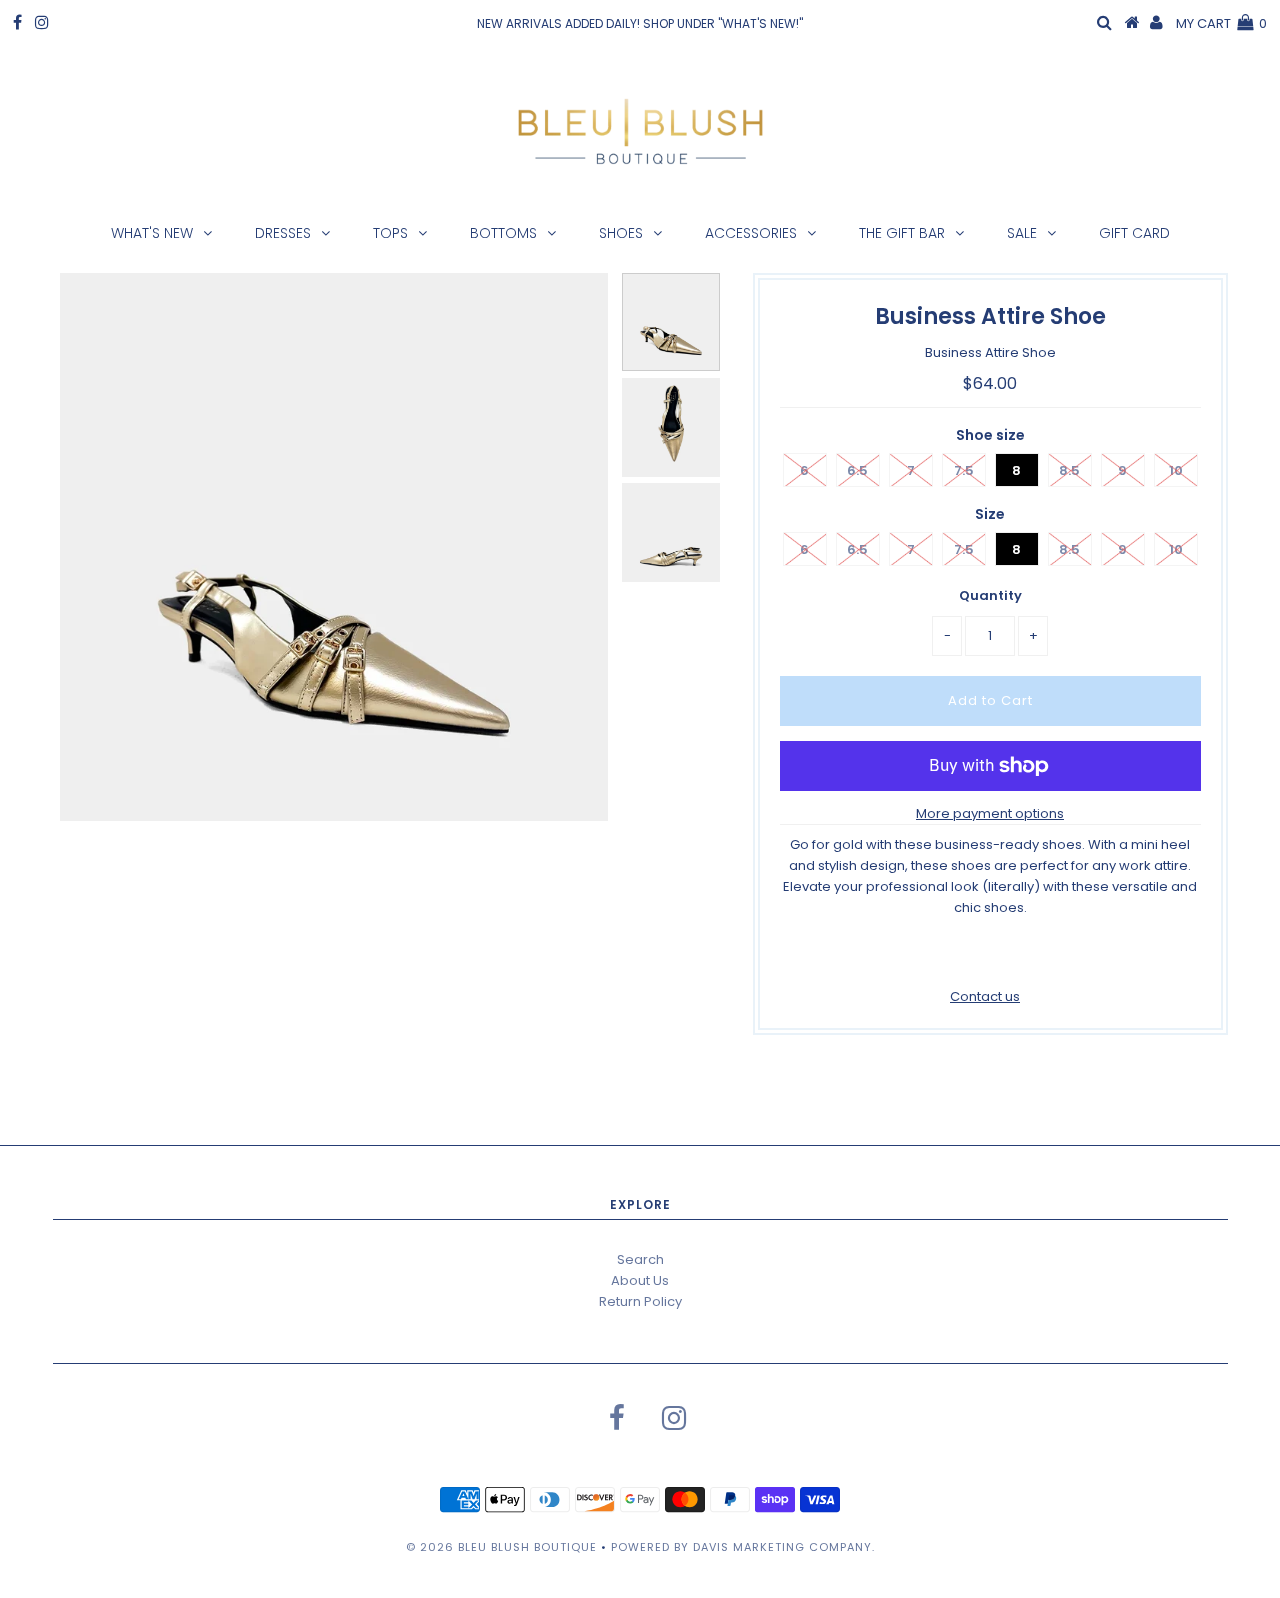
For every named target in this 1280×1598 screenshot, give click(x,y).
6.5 (857, 470)
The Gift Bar (902, 233)
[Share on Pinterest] (1023, 956)
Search (640, 1259)
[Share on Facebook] (954, 956)
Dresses (283, 233)
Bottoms (503, 233)
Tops (390, 233)
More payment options (990, 813)
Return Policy (640, 1301)
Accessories (751, 233)
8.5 (1069, 470)
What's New (152, 233)
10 (1176, 470)
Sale (1022, 233)
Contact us (985, 996)
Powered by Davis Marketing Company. (743, 1547)
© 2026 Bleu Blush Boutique (501, 1547)
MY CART (1221, 23)
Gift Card (1134, 233)
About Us (640, 1280)
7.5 (964, 470)
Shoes (621, 233)
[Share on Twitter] (987, 956)
